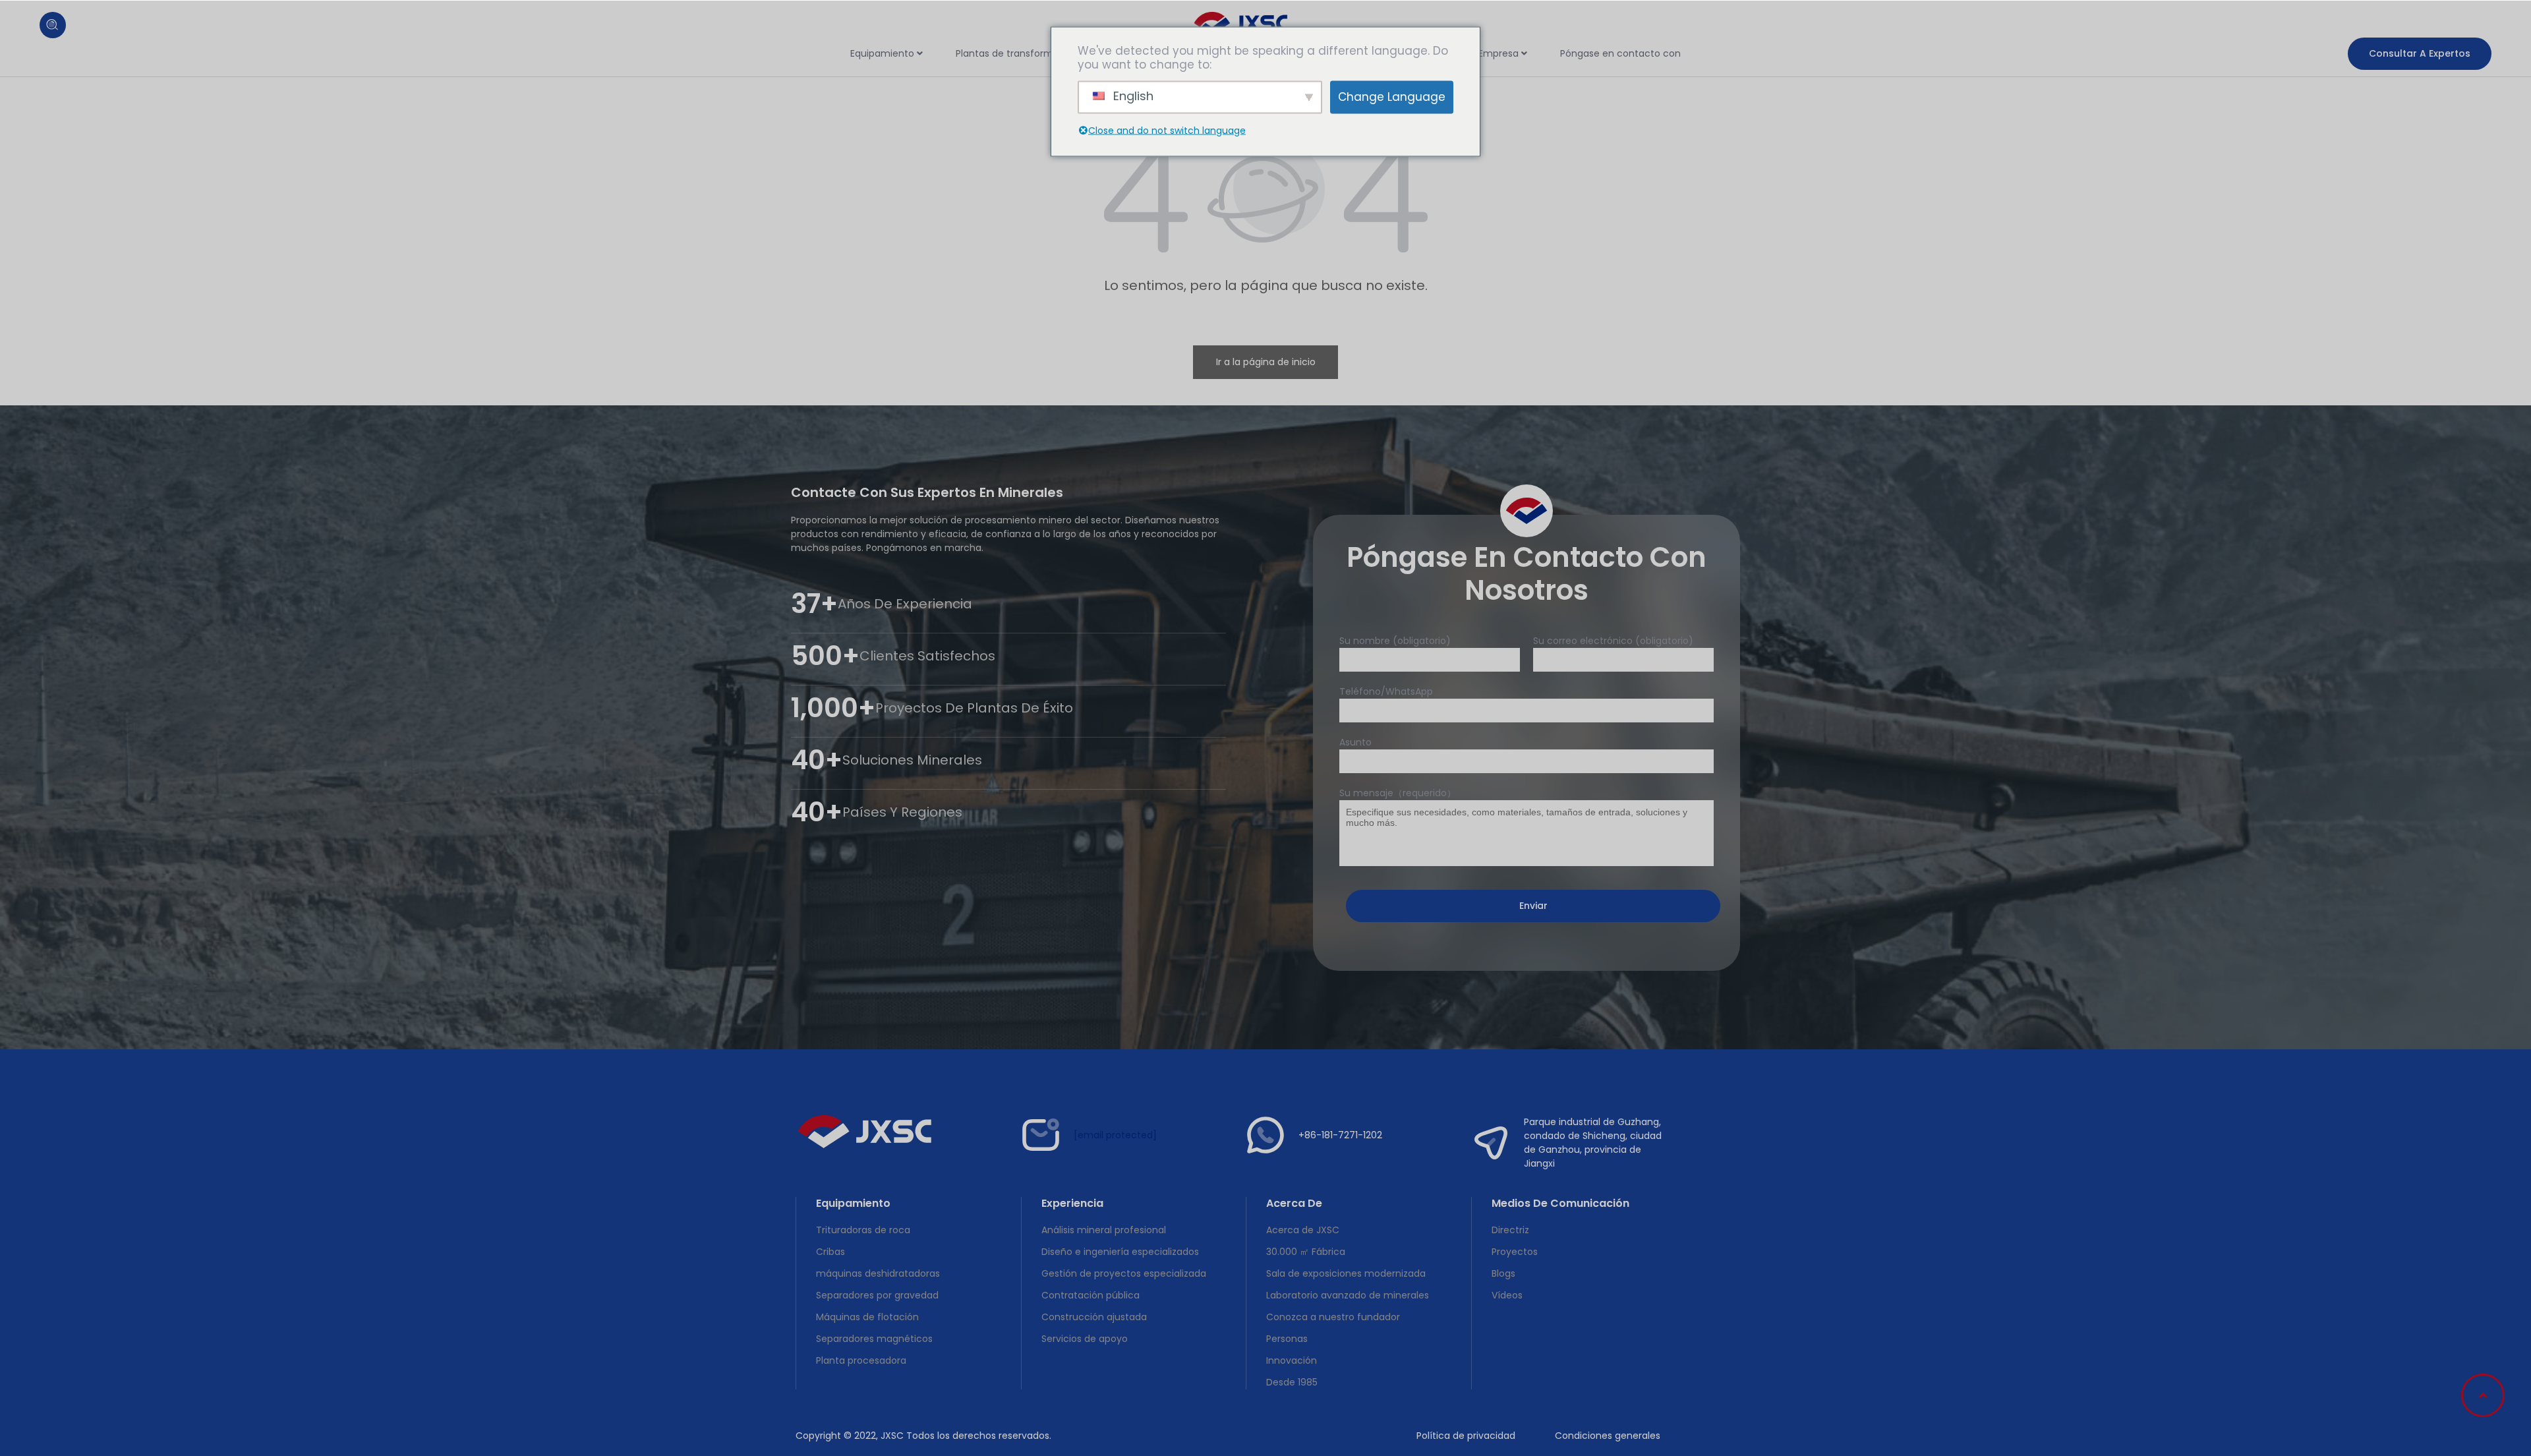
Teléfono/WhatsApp (1386, 691)
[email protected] (1115, 1135)
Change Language (1392, 97)
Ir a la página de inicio (1266, 362)
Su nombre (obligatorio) (1395, 641)
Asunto (1355, 742)
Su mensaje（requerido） (1398, 793)
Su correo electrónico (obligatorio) (1613, 641)
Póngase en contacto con (1620, 53)
